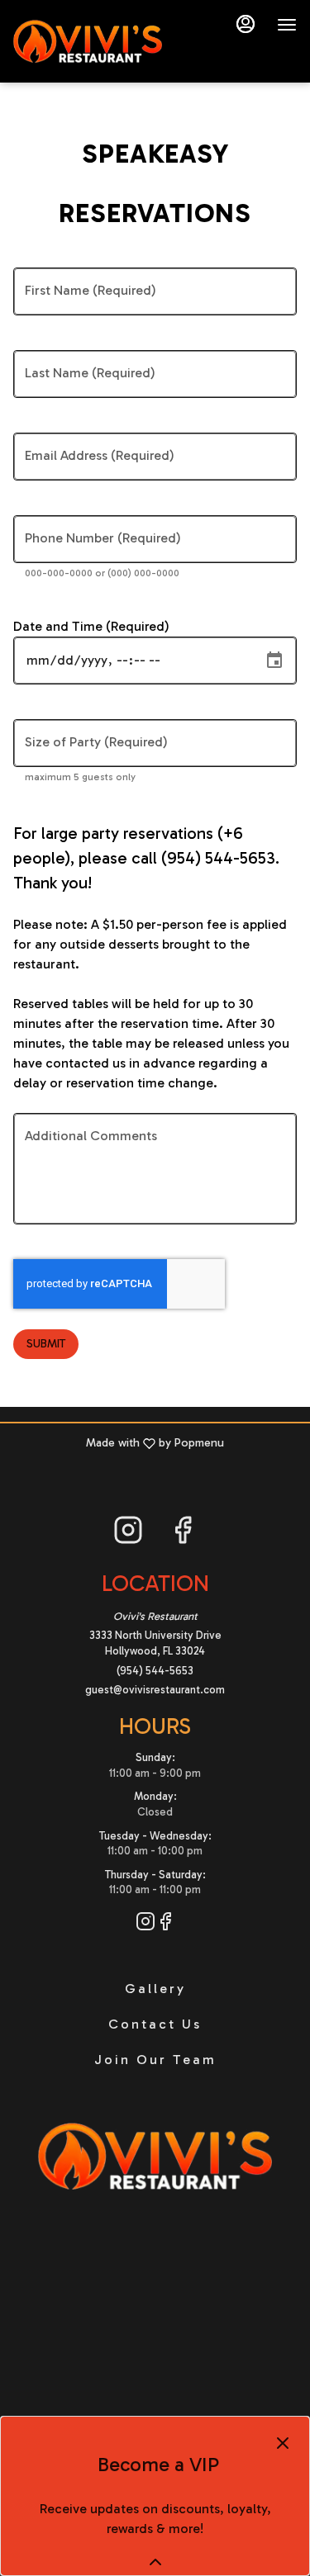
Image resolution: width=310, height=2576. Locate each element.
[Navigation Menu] (287, 25)
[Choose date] (274, 661)
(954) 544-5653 (155, 1671)
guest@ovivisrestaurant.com (155, 1690)
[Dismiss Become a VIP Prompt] (283, 2443)
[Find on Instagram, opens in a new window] (128, 1534)
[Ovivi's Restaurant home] (88, 41)
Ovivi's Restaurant (155, 2157)
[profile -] (246, 24)
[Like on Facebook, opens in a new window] (183, 1534)
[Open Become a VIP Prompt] (155, 2562)
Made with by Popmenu (118, 1443)
